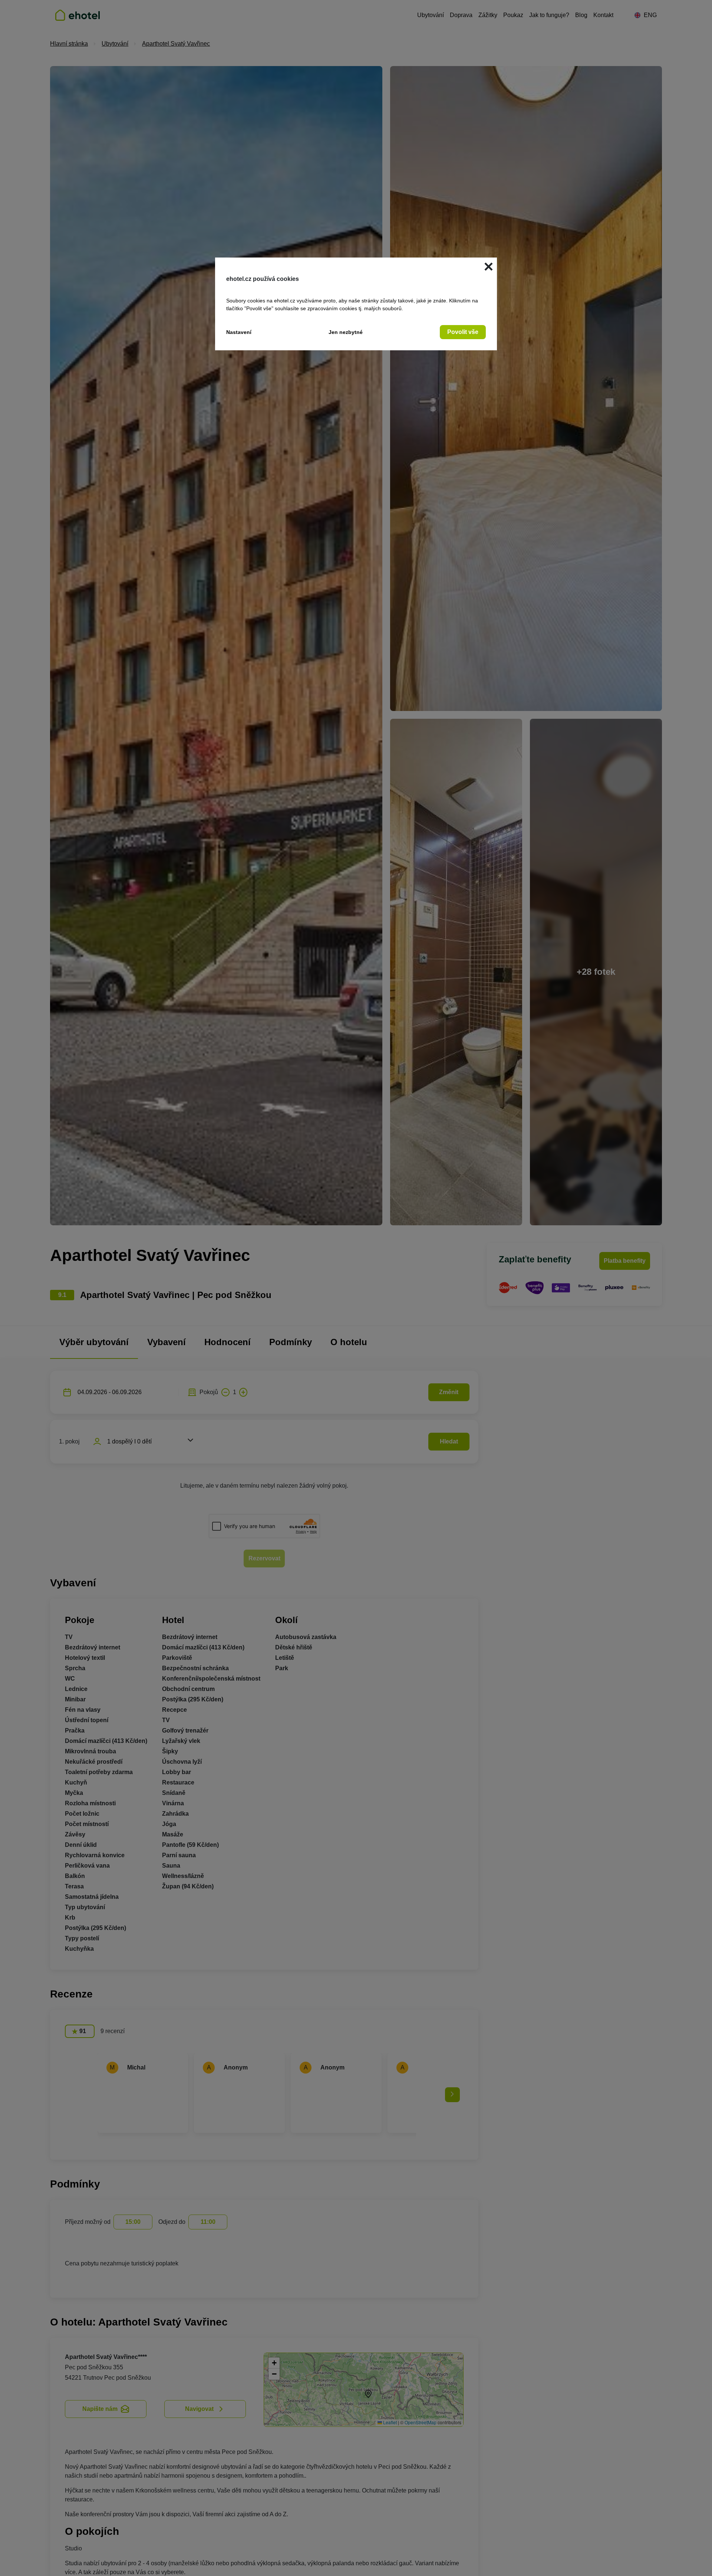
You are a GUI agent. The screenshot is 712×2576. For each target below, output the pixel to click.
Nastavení (239, 332)
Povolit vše (463, 332)
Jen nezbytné (346, 332)
